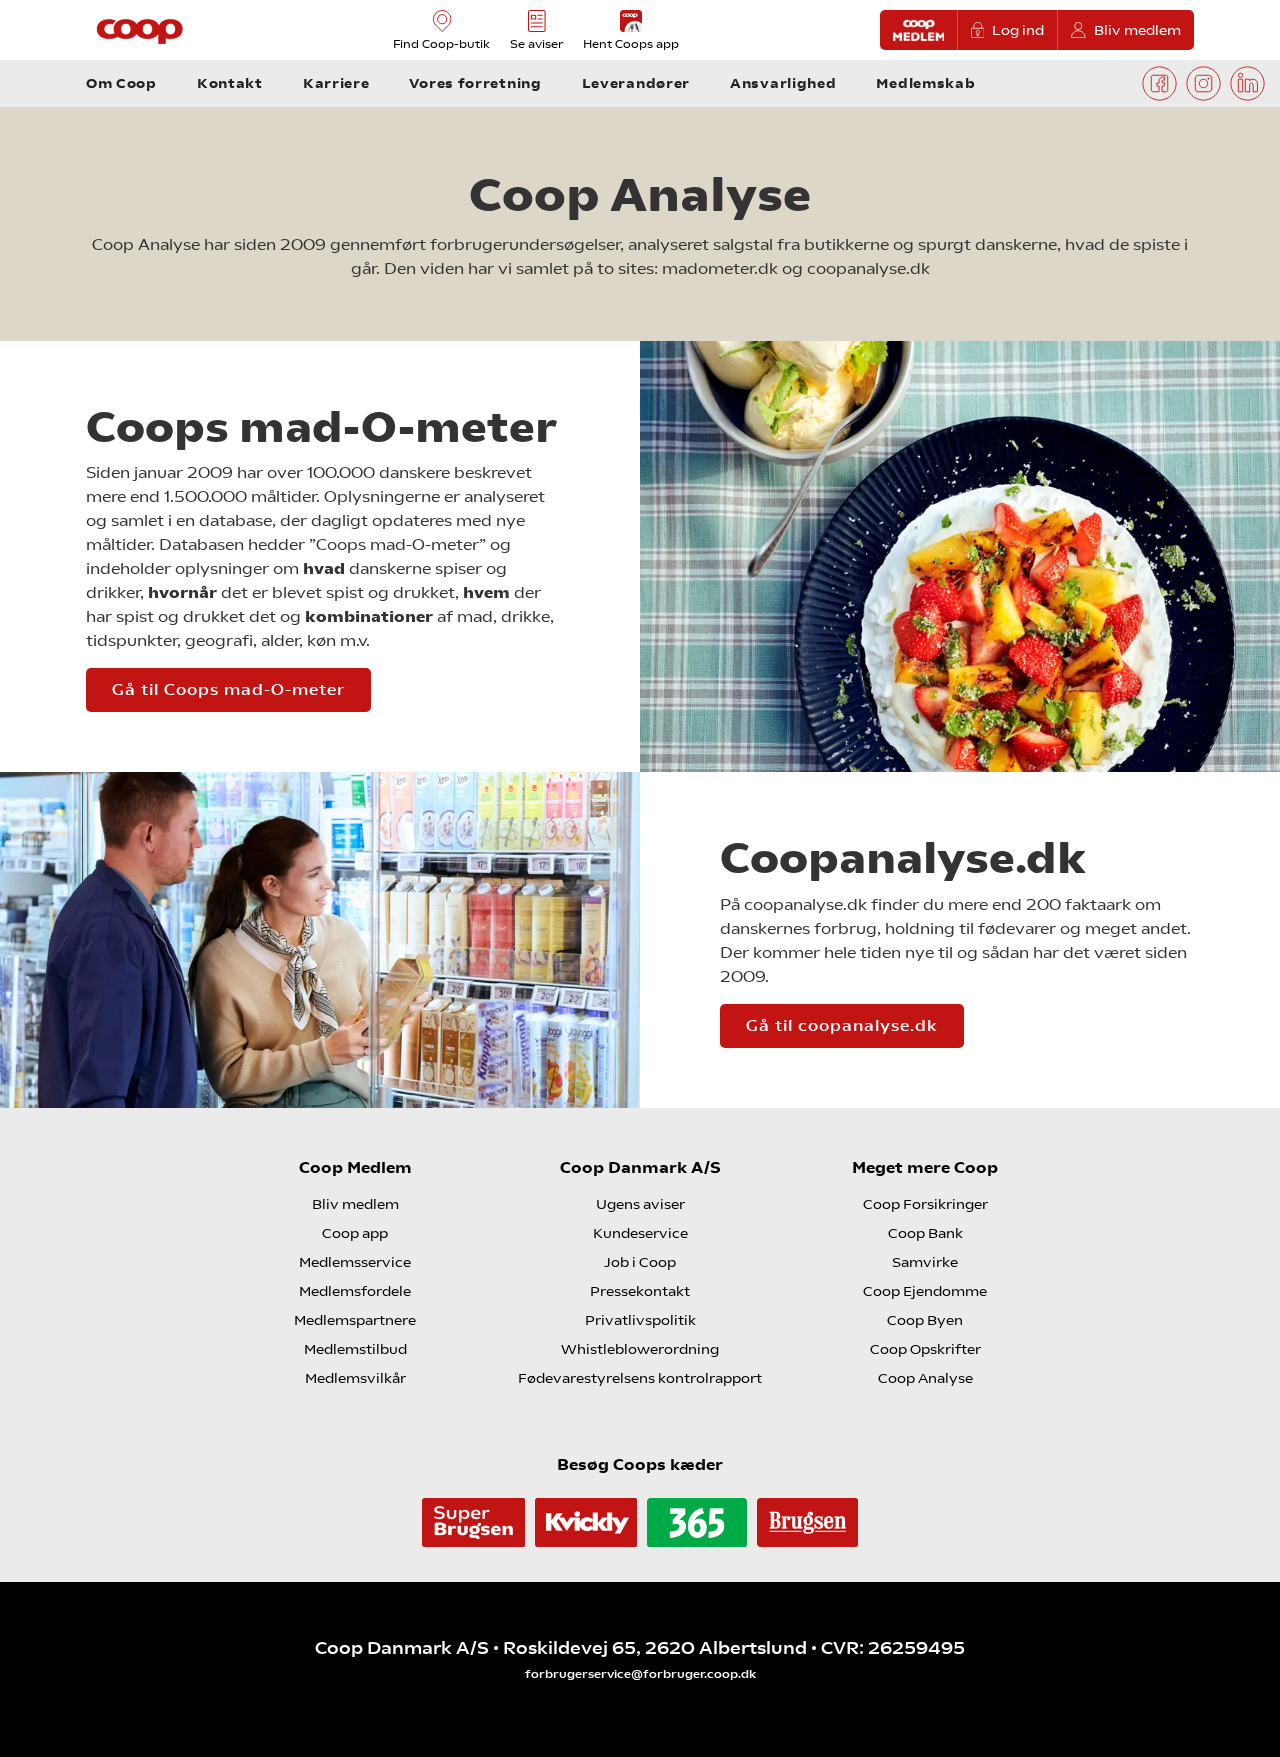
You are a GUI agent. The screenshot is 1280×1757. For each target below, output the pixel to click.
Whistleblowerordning (640, 1349)
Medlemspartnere (355, 1320)
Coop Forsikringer (925, 1204)
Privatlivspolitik (640, 1320)
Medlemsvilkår (355, 1378)
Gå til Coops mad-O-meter (228, 689)
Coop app (355, 1233)
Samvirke (925, 1262)
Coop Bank (925, 1233)
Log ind (1018, 30)
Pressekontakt (640, 1291)
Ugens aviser (640, 1204)
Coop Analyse (925, 1378)
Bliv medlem (1137, 30)
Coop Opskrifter (925, 1349)
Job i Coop (640, 1262)
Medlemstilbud (355, 1349)
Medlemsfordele (355, 1291)
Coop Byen (925, 1320)
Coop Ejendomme (925, 1291)
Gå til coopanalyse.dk (842, 1025)
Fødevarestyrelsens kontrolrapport (640, 1378)
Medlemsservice (355, 1262)
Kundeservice (640, 1233)
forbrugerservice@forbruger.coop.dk (640, 1674)
